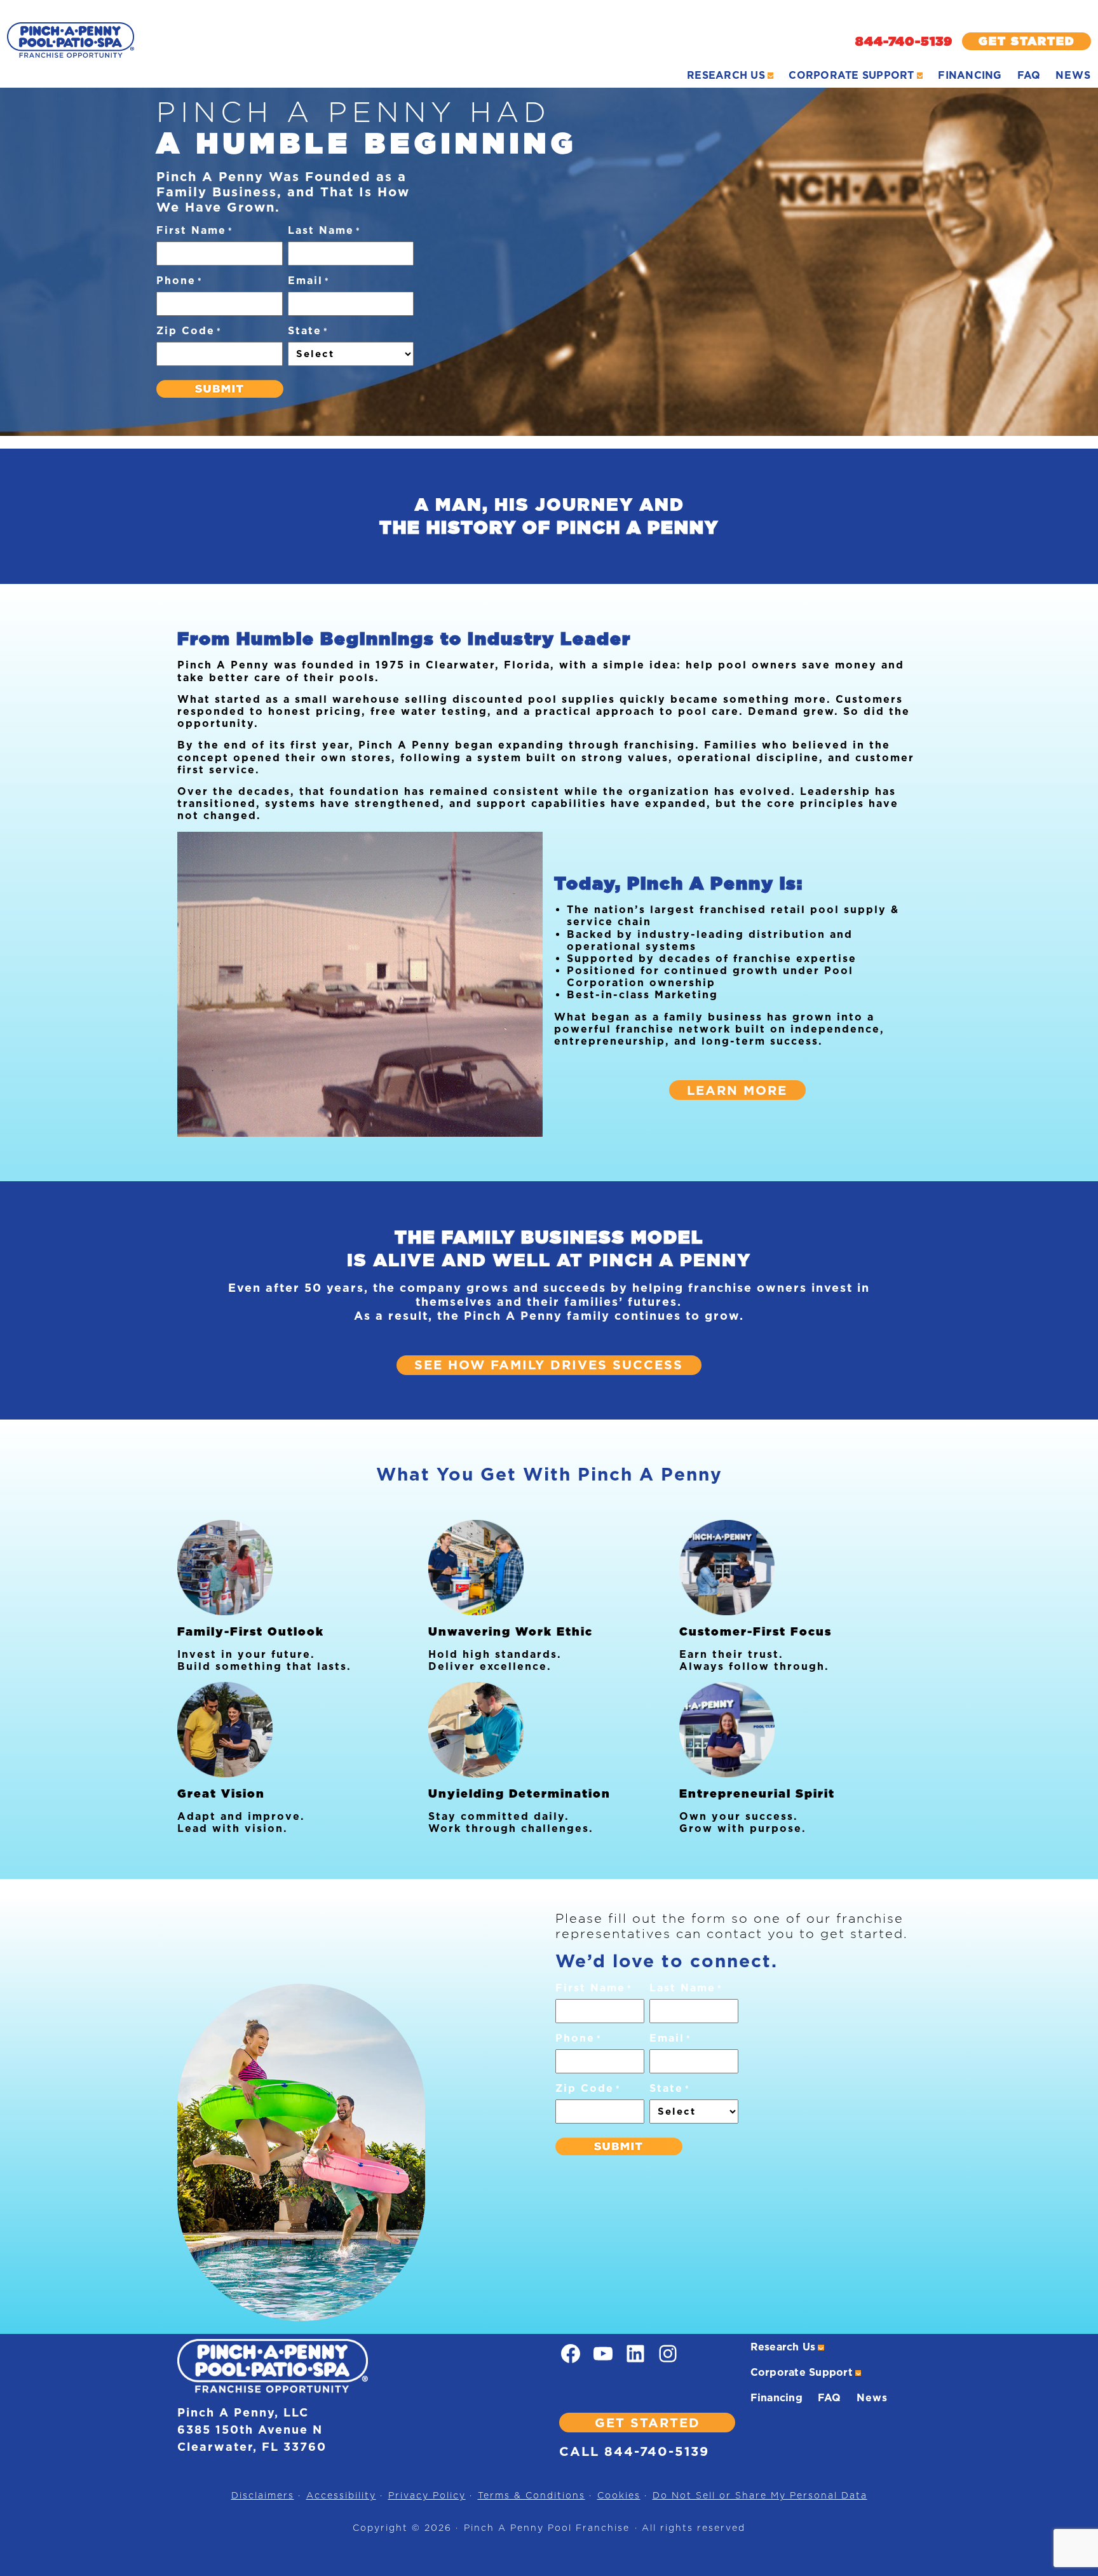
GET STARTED (647, 2423)
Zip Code (189, 331)
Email (309, 281)
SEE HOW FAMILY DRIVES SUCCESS (549, 1365)
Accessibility (341, 2495)
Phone (180, 281)
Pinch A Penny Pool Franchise (547, 2528)
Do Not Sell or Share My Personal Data (760, 2495)
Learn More (737, 1090)
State (308, 331)
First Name (195, 230)
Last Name (324, 230)
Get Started (1027, 41)
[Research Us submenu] (771, 76)
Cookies (619, 2495)
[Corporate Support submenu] (920, 76)
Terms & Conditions (532, 2495)
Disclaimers (263, 2495)
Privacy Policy (427, 2495)
